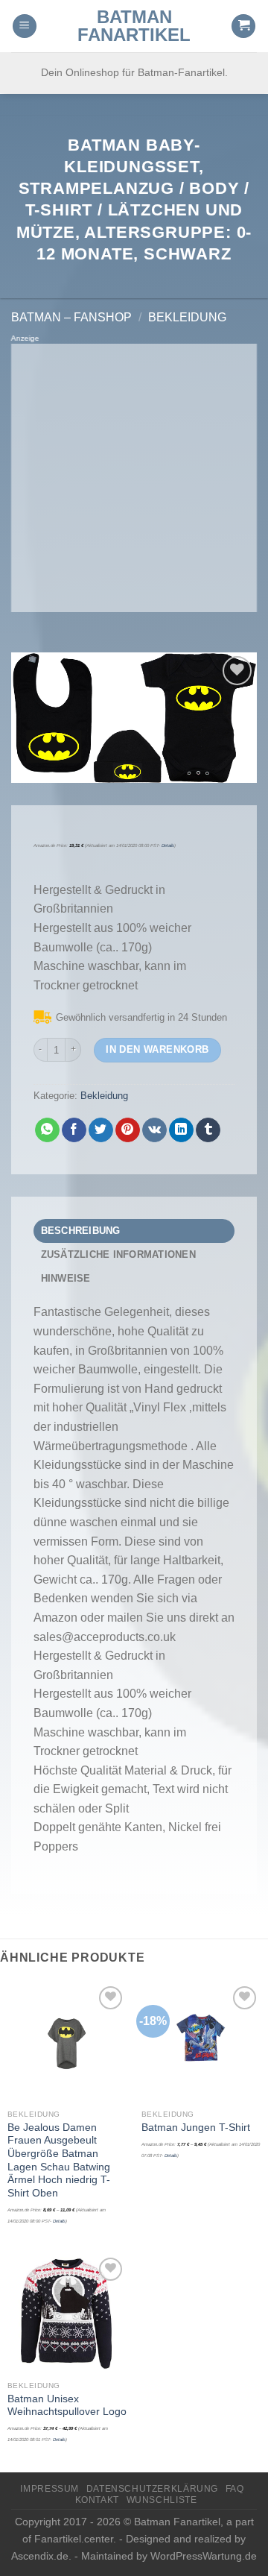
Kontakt (97, 2500)
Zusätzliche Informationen (118, 1254)
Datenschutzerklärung (152, 2489)
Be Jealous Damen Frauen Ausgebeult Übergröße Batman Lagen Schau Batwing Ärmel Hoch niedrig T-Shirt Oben (59, 2160)
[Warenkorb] (243, 26)
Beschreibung (81, 1231)
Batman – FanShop (71, 317)
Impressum (50, 2489)
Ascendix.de (40, 2556)
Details (168, 845)
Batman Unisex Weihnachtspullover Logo (67, 2406)
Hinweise (66, 1278)
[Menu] (25, 26)
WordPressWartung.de (204, 2556)
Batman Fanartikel (134, 26)
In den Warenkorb (157, 1049)
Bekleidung (187, 317)
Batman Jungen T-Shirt (196, 2128)
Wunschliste (162, 2500)
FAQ (235, 2489)
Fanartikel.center (74, 2539)
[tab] (134, 1231)
